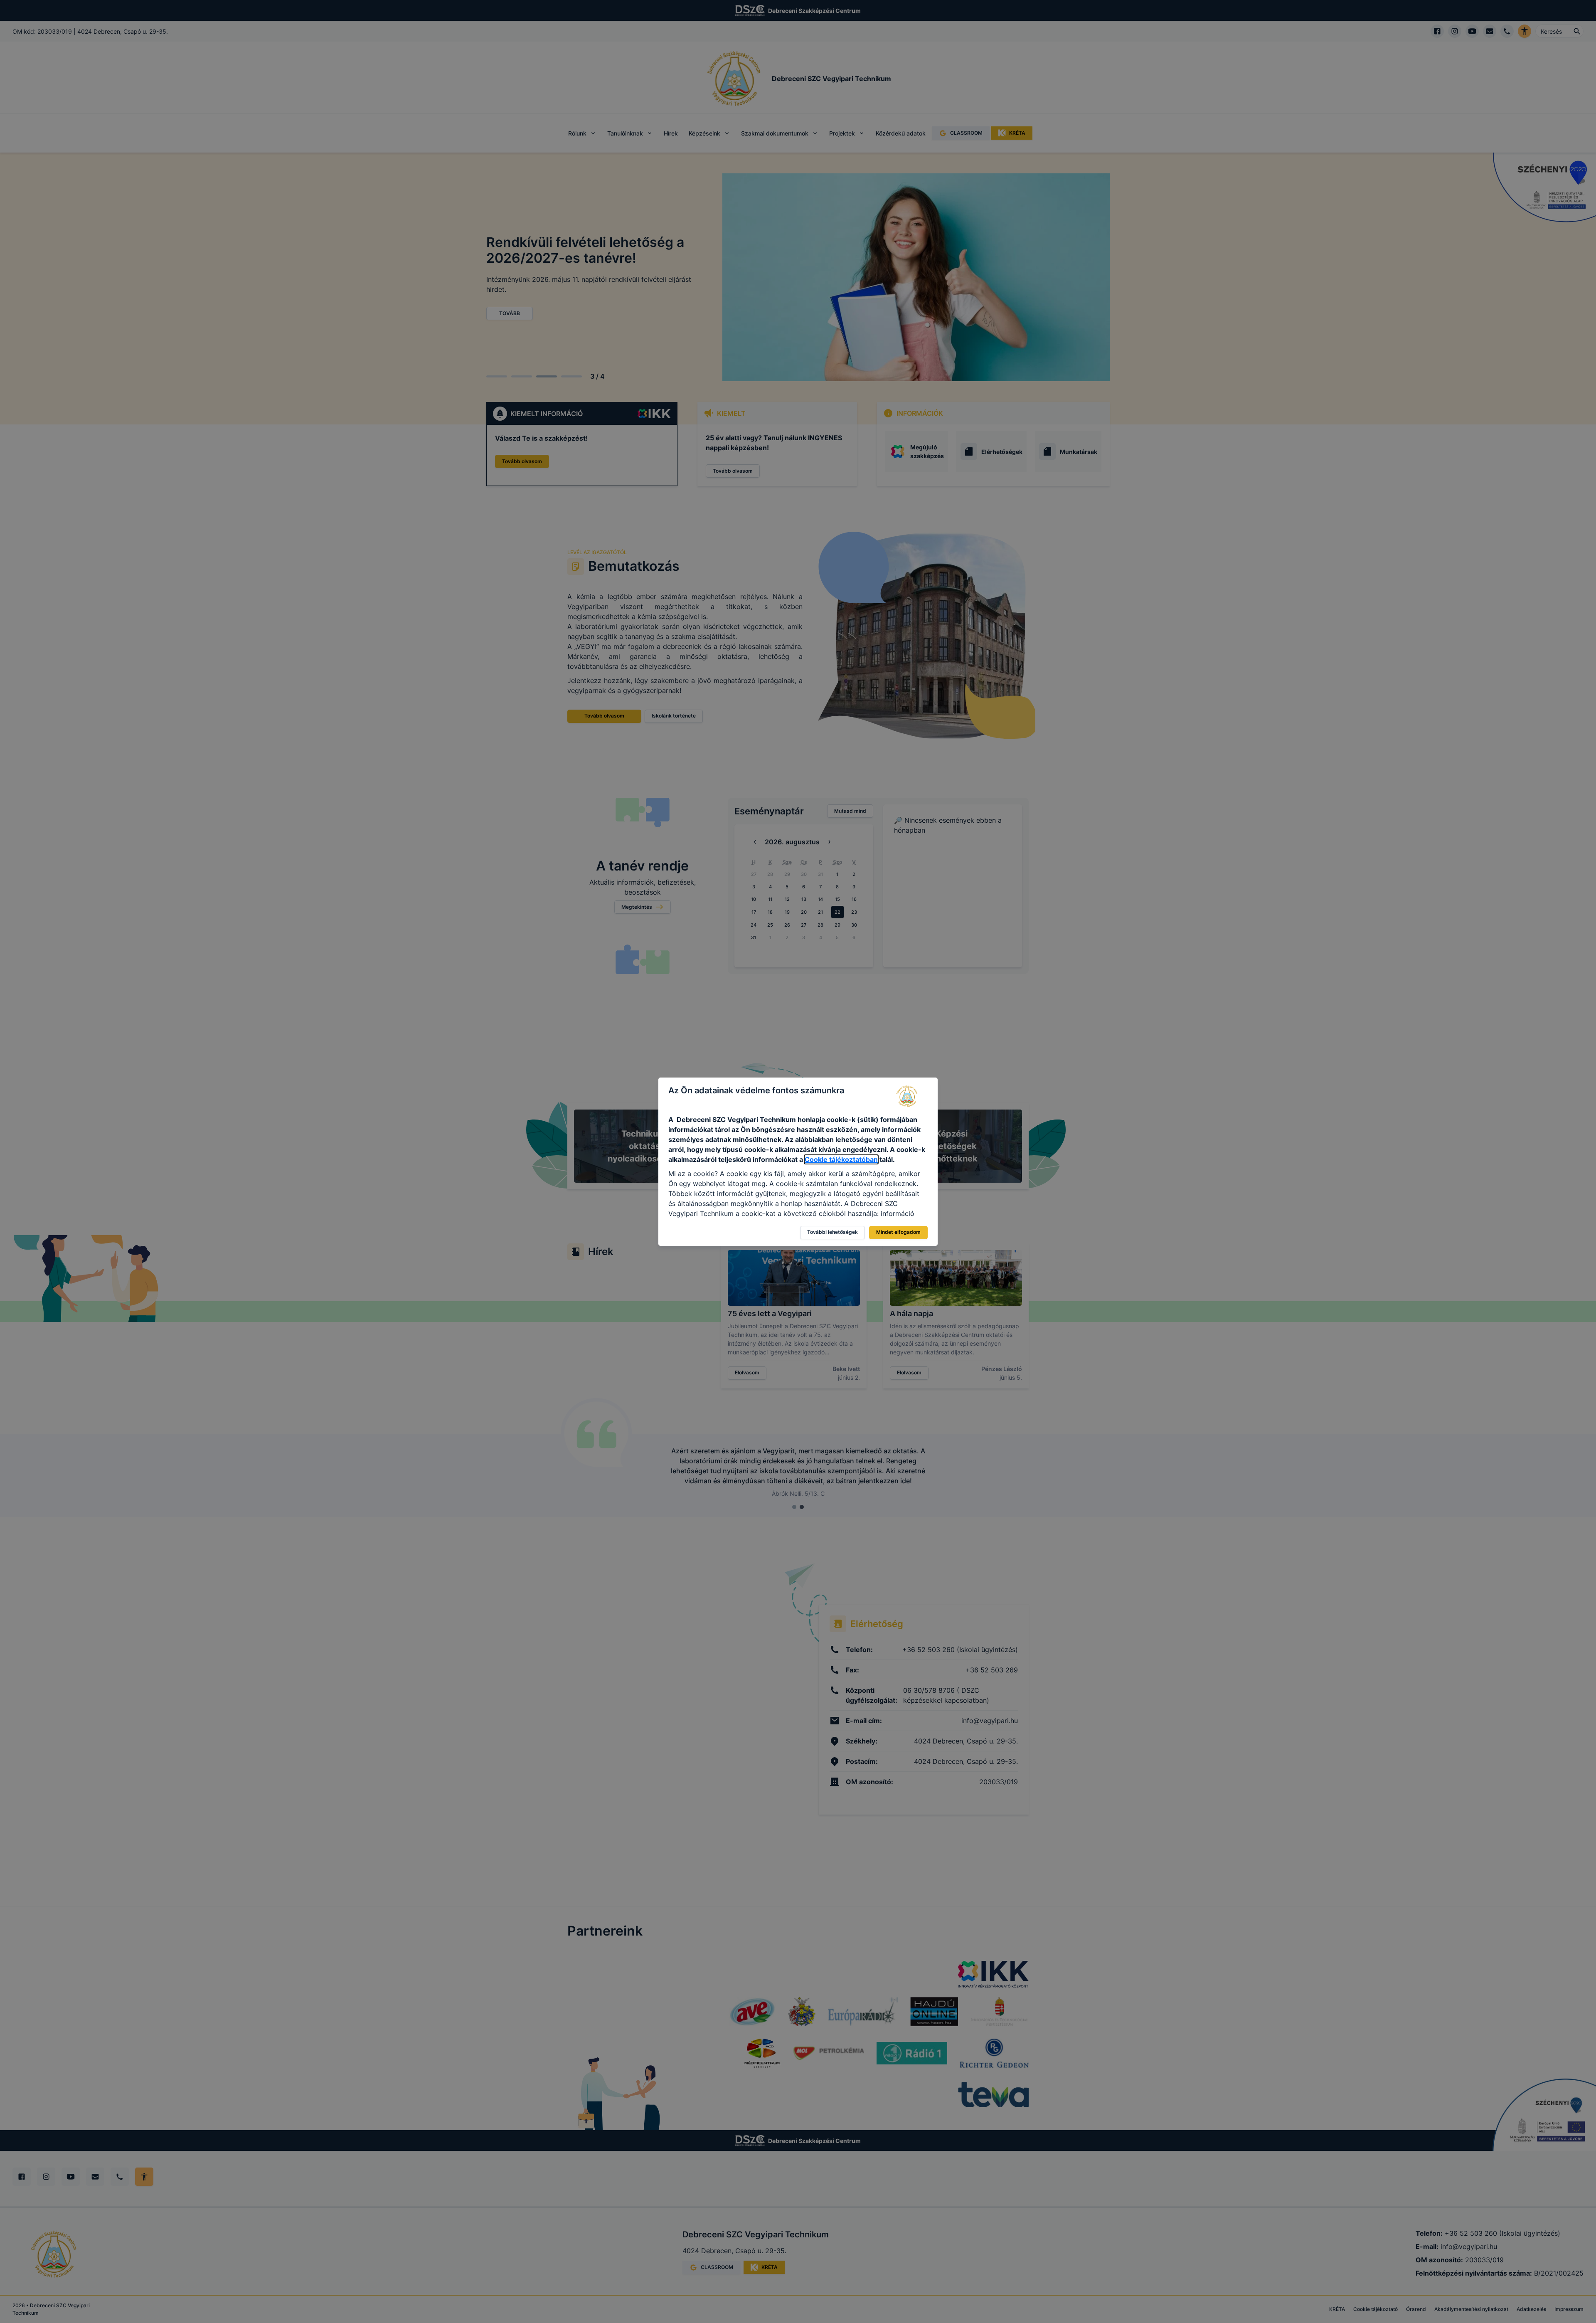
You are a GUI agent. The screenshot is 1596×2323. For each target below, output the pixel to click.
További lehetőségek (832, 1232)
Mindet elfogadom (898, 1232)
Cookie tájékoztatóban (841, 1159)
